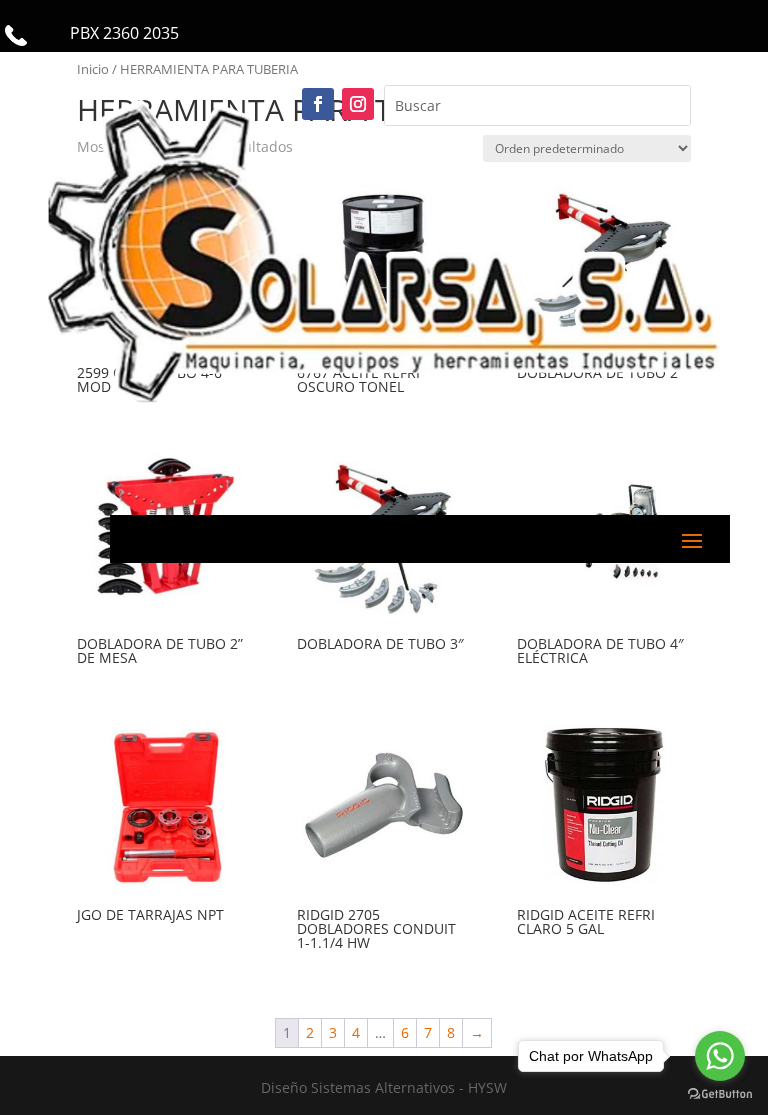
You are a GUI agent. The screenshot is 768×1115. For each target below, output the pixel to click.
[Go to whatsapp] (720, 1056)
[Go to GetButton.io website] (720, 1094)
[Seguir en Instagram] (358, 104)
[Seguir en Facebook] (318, 104)
